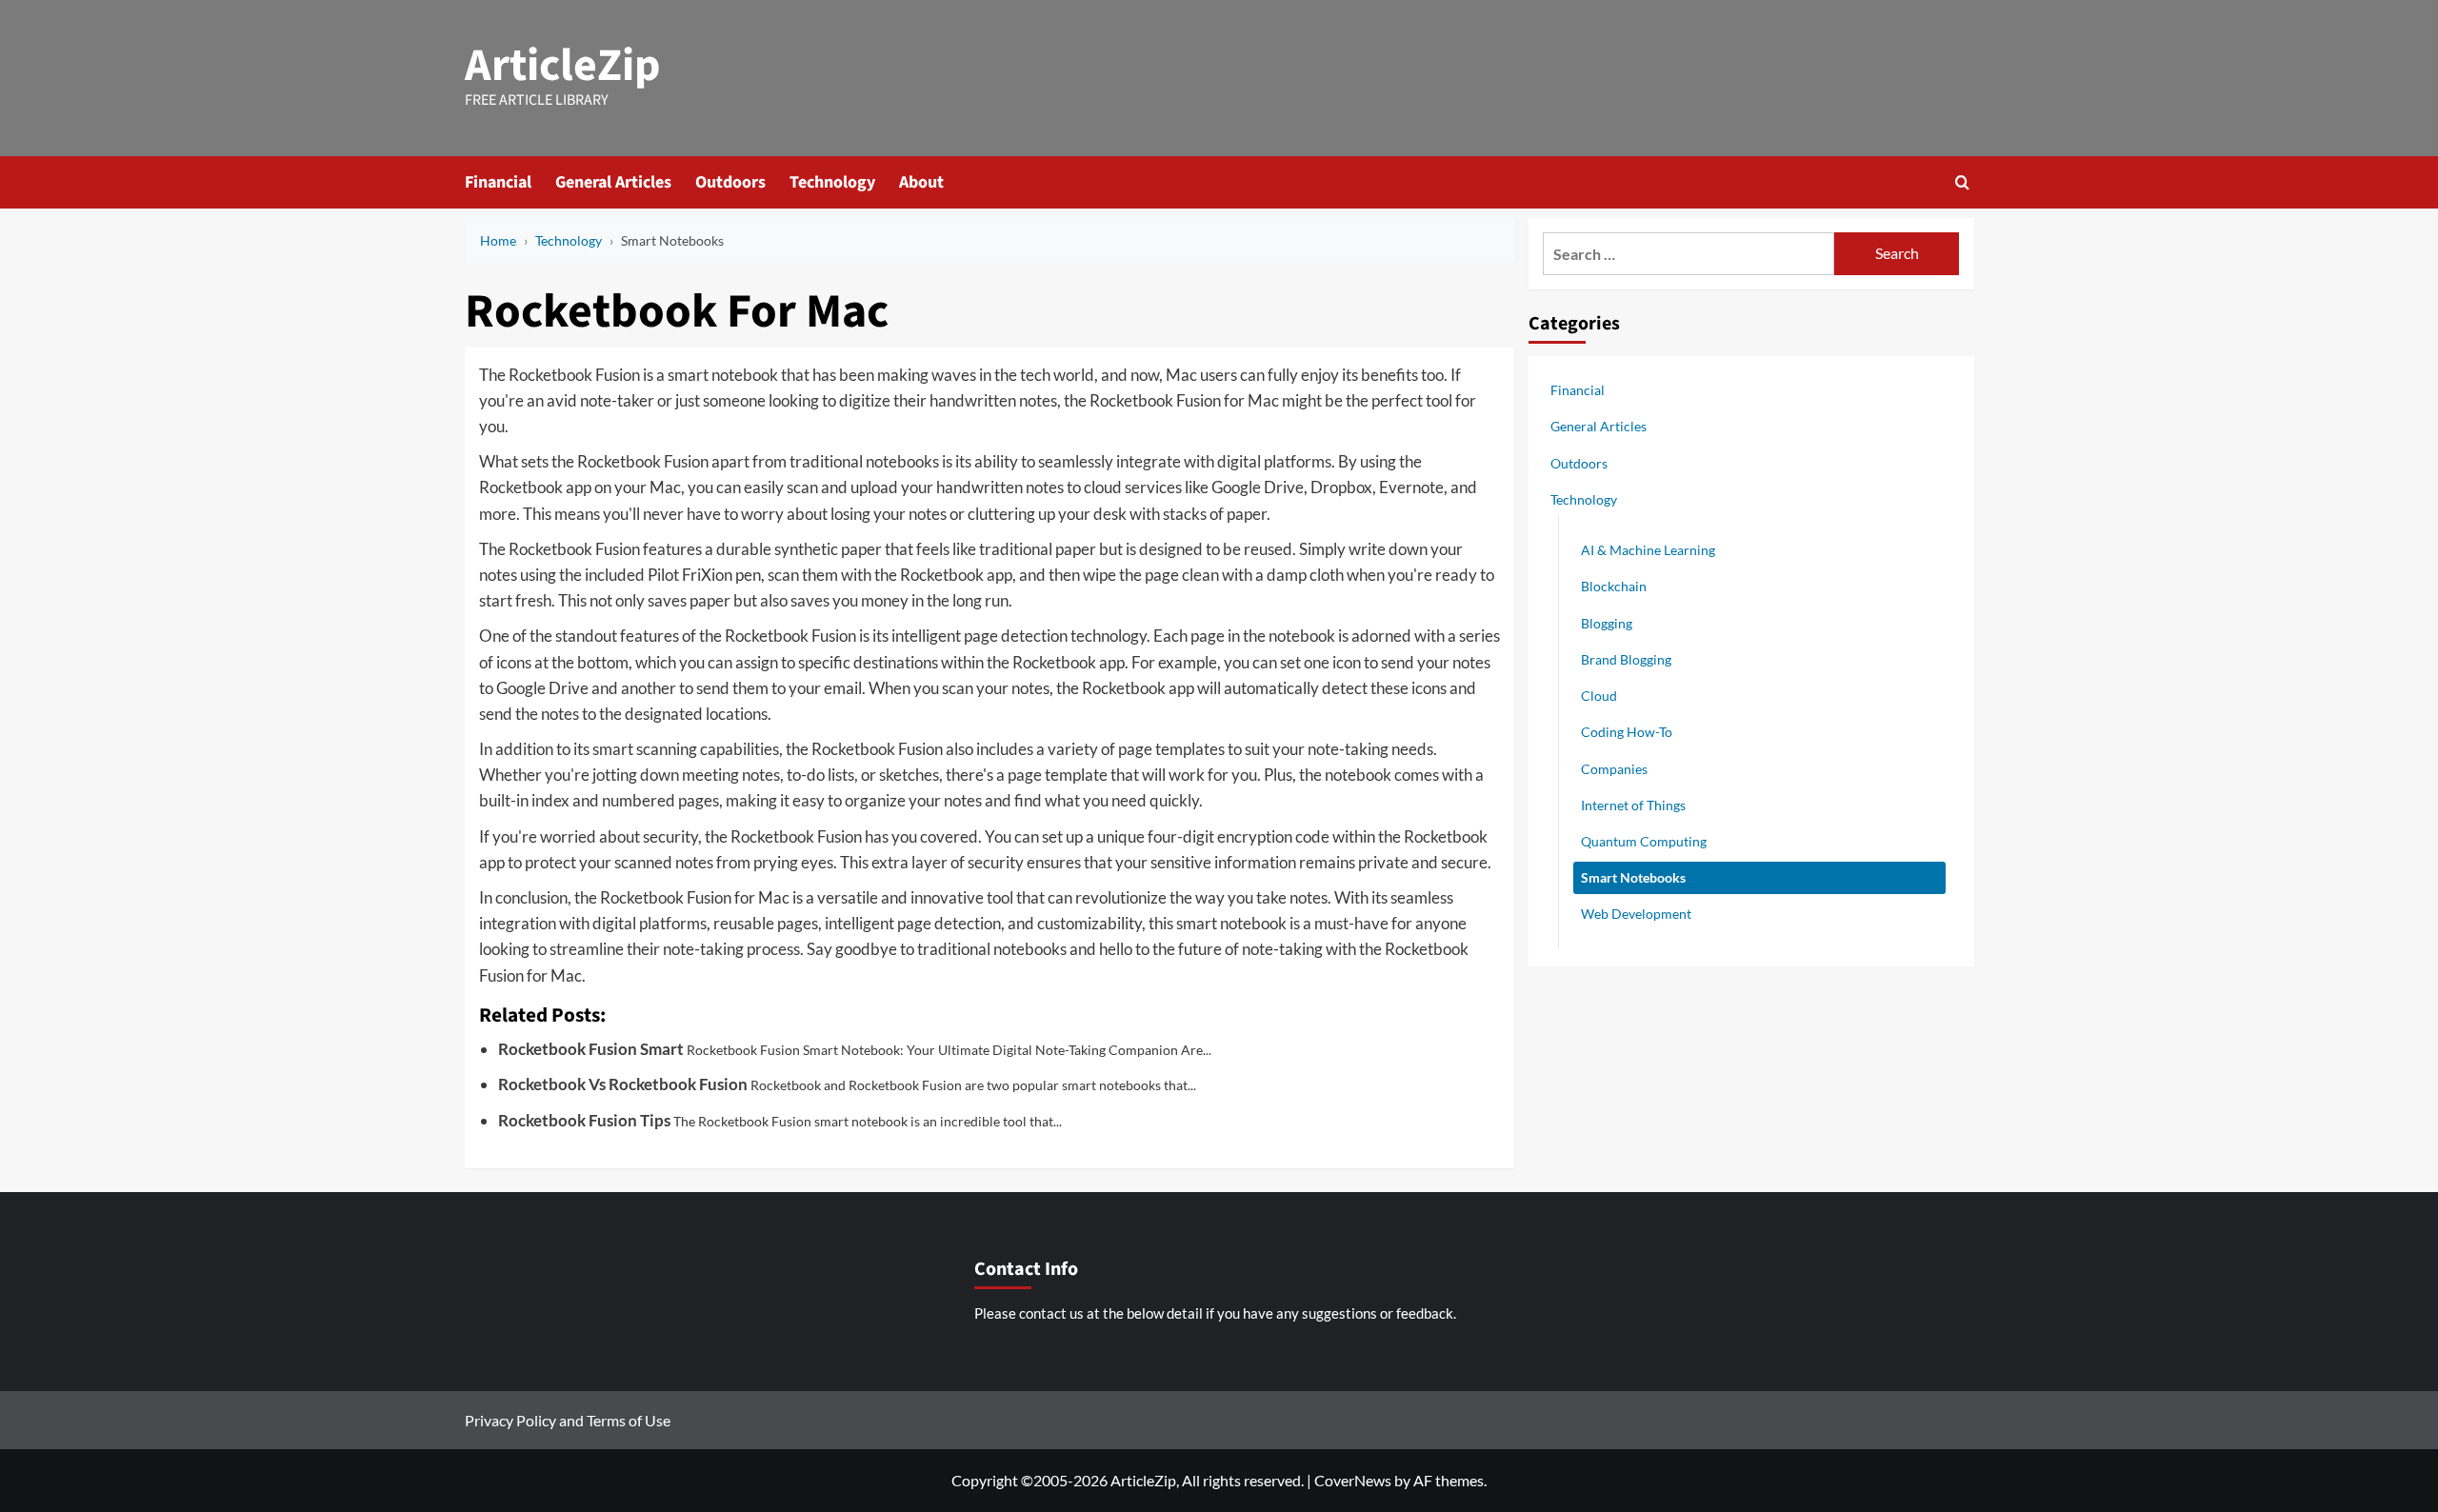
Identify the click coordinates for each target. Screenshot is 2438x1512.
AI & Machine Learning (1648, 550)
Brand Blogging (1626, 659)
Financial (498, 182)
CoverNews (1353, 1480)
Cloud (1599, 696)
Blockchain (1614, 586)
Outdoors (730, 182)
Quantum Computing (1644, 841)
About (921, 182)
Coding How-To (1627, 732)
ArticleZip (563, 66)
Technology (832, 182)
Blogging (1607, 623)
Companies (1614, 769)
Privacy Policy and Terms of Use (568, 1420)
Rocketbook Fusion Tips (584, 1120)
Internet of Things (1633, 805)
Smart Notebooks (1633, 877)
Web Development (1636, 914)
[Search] (1962, 182)
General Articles (613, 182)
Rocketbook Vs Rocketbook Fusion (623, 1084)
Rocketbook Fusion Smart (591, 1049)
